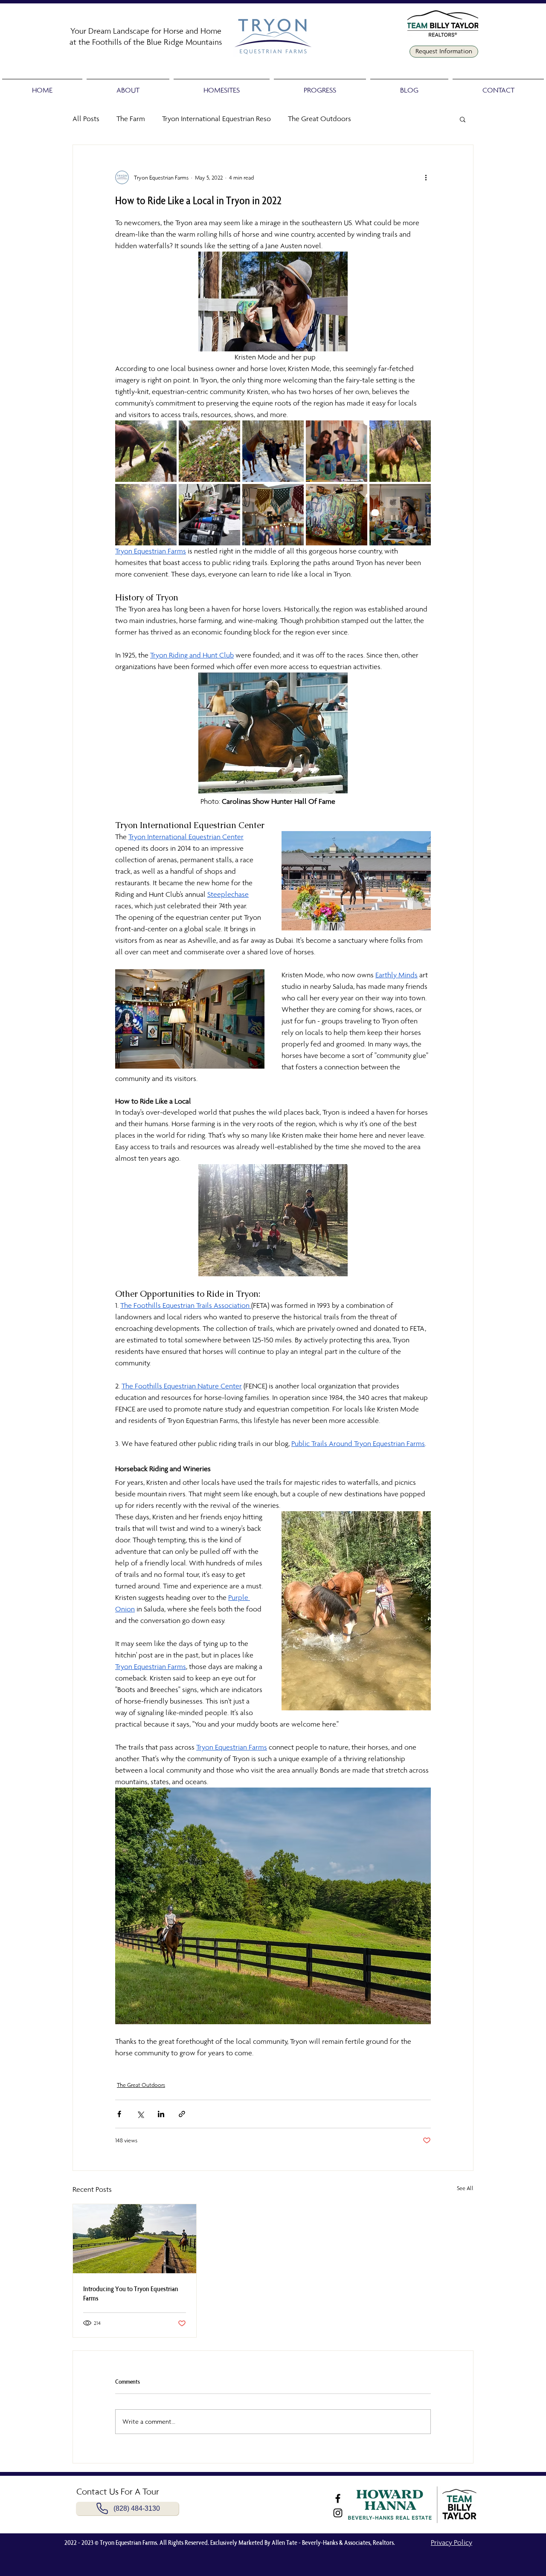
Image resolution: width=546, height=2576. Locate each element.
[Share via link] (182, 2114)
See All (465, 2188)
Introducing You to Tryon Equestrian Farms (131, 2293)
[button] (128, 86)
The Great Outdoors (319, 119)
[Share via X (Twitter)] (140, 2114)
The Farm (131, 119)
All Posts (86, 119)
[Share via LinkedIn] (161, 2114)
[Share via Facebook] (119, 2114)
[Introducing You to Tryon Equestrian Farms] (135, 2239)
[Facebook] (338, 2498)
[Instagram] (338, 2513)
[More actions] (426, 177)
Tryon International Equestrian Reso (216, 119)
